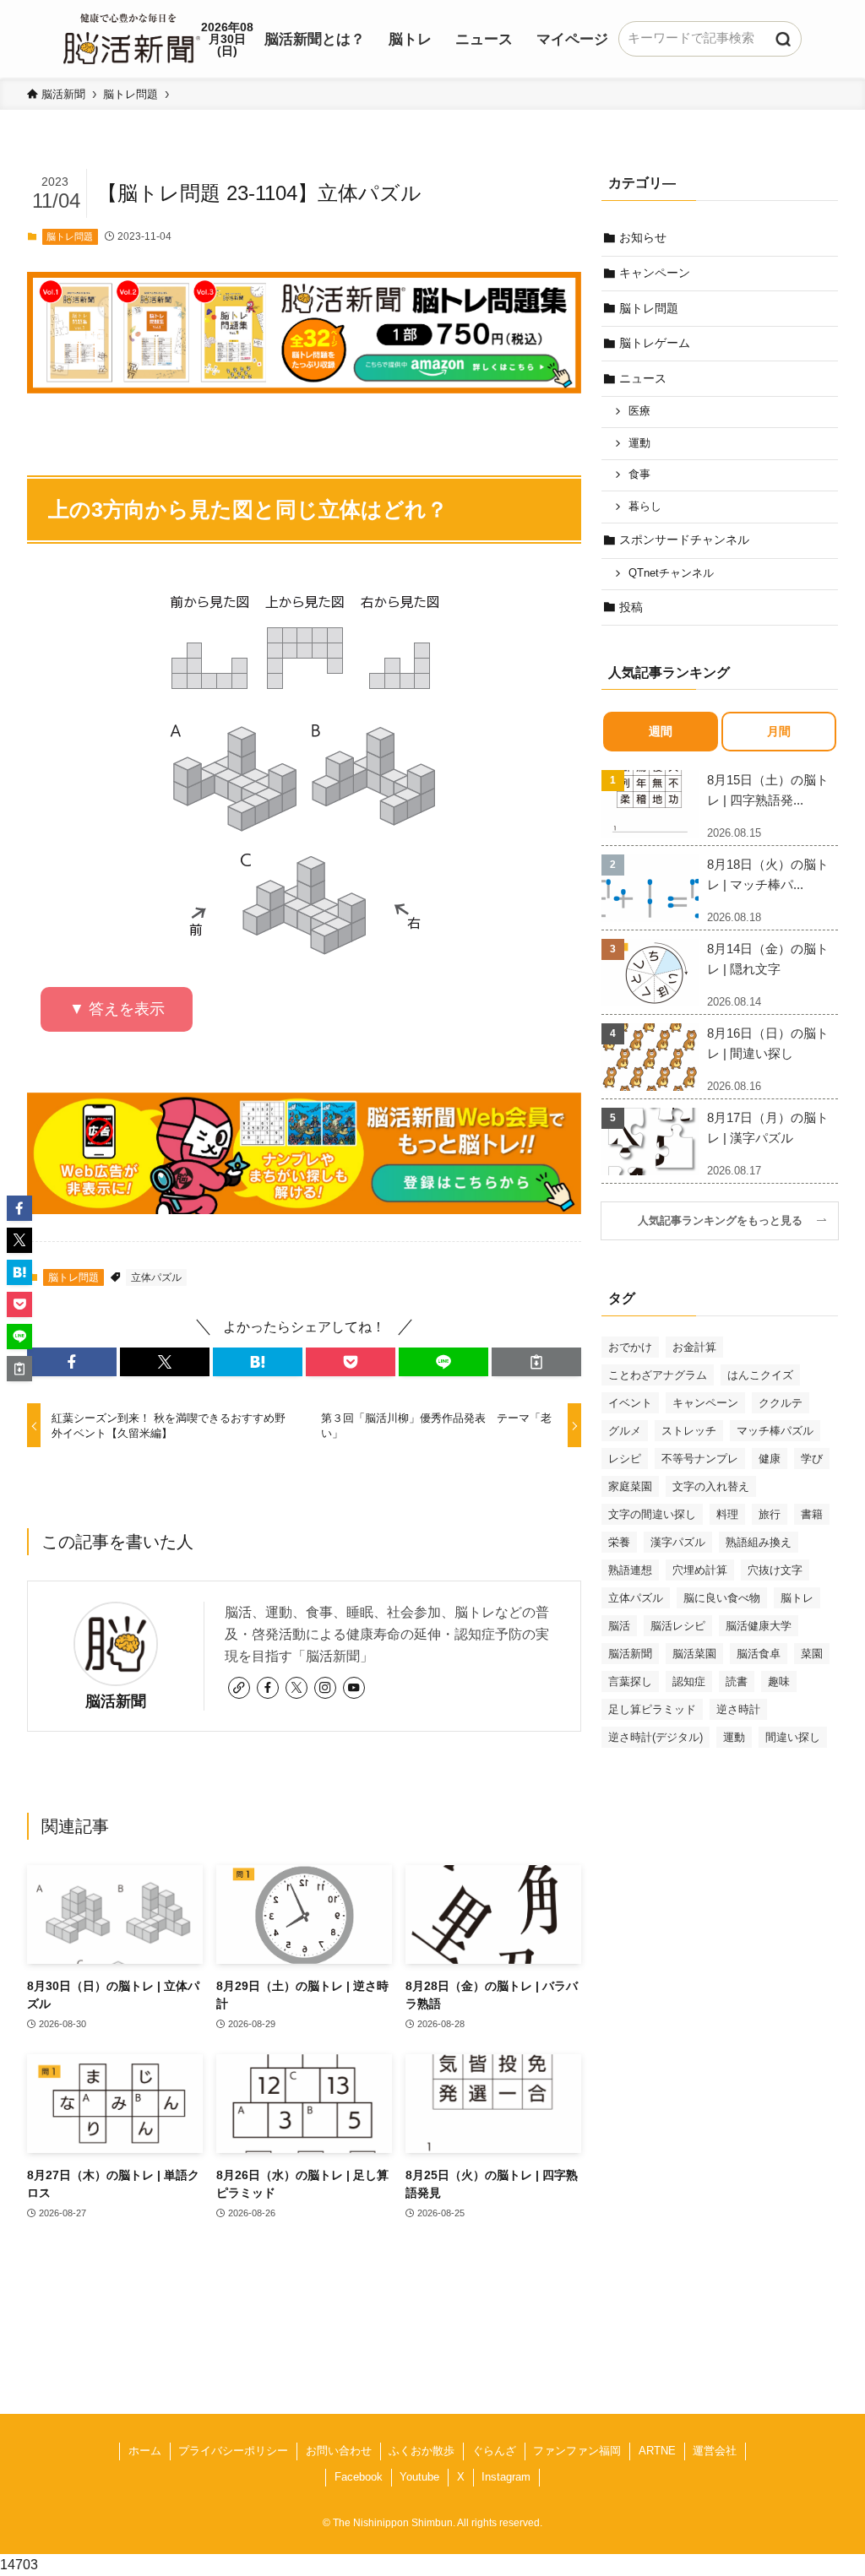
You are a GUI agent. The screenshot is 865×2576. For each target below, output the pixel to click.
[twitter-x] (296, 1688)
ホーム (145, 2451)
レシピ (625, 1459)
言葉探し (630, 1681)
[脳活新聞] (132, 36)
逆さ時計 (738, 1709)
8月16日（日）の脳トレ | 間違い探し (768, 1043)
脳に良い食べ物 (722, 1598)
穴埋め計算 (700, 1570)
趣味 (779, 1681)
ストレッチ (689, 1431)
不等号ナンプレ (700, 1459)
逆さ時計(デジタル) (656, 1737)
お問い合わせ (339, 2451)
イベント (630, 1403)
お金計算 (694, 1347)
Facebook (359, 2477)
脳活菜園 (694, 1654)
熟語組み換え (759, 1542)
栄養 (619, 1542)
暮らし (645, 507)
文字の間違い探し (652, 1514)
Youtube (419, 2477)
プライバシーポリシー (233, 2451)
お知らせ (643, 237)
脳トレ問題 (70, 236)
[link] (239, 1688)
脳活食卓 (759, 1654)
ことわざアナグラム (658, 1375)
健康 (770, 1459)
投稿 (631, 607)
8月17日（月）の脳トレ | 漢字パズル (768, 1128)
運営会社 (715, 2451)
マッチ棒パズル (775, 1431)
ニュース (643, 378)
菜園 (812, 1654)
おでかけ (630, 1347)
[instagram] (325, 1688)
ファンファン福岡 (577, 2451)
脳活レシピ (678, 1626)
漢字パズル (678, 1542)
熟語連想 (630, 1570)
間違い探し (793, 1737)
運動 (639, 443)
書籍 (812, 1514)
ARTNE (657, 2451)
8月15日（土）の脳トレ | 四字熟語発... (768, 790)
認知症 (689, 1681)
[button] (72, 1362)
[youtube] (354, 1688)
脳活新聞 (116, 1701)
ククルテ (781, 1403)
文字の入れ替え (711, 1486)
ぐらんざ (494, 2451)
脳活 (619, 1626)
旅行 (770, 1514)
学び (812, 1459)
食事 (639, 475)
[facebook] (268, 1688)
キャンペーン (655, 273)
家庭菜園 (630, 1486)
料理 (727, 1514)
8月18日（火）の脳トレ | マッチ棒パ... (768, 874)
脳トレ (797, 1598)
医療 (639, 411)
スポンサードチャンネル (684, 540)
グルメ (625, 1431)
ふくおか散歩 (422, 2451)
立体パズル (156, 1277)
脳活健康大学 (759, 1626)
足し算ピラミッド (652, 1709)
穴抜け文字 (775, 1570)
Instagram (506, 2477)
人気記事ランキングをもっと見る (726, 1221)
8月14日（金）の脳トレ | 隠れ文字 (768, 959)
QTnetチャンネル (671, 573)
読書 (737, 1681)
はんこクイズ (760, 1375)
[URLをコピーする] (536, 1362)
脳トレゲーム (655, 343)
